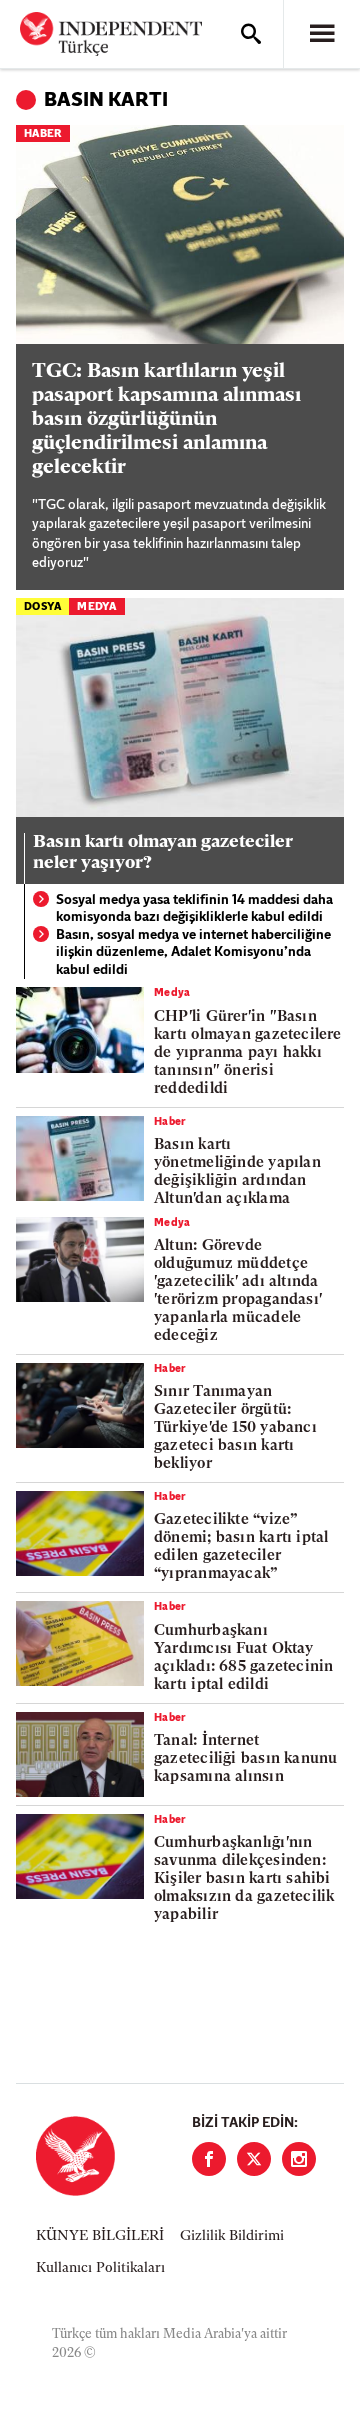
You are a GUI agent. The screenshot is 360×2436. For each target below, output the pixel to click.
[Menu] (322, 34)
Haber (43, 134)
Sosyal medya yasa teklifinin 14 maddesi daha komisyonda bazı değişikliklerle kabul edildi (194, 909)
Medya (96, 607)
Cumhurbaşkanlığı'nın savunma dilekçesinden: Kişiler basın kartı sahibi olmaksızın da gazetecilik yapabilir (244, 1879)
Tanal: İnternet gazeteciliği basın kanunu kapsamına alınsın (246, 1759)
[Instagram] (299, 2159)
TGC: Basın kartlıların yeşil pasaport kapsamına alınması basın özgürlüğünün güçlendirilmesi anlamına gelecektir (166, 420)
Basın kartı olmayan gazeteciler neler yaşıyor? (163, 854)
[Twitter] (254, 2159)
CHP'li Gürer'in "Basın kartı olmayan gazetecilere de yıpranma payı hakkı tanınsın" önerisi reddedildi (248, 1053)
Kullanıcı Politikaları (100, 2268)
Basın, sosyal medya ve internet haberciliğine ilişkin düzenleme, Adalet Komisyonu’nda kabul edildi (193, 953)
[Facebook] (209, 2159)
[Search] (251, 34)
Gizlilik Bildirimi (232, 2236)
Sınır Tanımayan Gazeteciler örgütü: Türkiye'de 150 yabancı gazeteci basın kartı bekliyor (235, 1428)
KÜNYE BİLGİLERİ (100, 2236)
